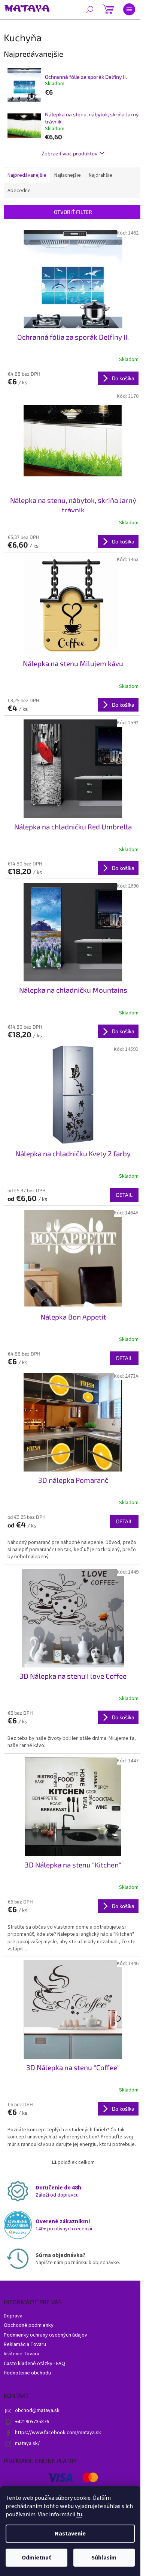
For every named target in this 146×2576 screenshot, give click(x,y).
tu (79, 2514)
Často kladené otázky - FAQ (34, 2364)
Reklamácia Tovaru (25, 2344)
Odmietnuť (36, 2558)
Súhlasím (104, 2558)
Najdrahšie (101, 175)
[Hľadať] (90, 9)
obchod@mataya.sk (37, 2410)
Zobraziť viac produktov (69, 153)
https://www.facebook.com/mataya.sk (58, 2433)
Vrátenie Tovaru (22, 2354)
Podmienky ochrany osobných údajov (45, 2335)
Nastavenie (70, 2534)
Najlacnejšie (68, 175)
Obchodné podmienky (29, 2325)
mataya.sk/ (27, 2444)
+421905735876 (32, 2422)
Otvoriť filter (73, 212)
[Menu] (129, 9)
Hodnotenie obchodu (27, 2373)
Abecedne (19, 191)
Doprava (13, 2316)
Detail (124, 1195)
